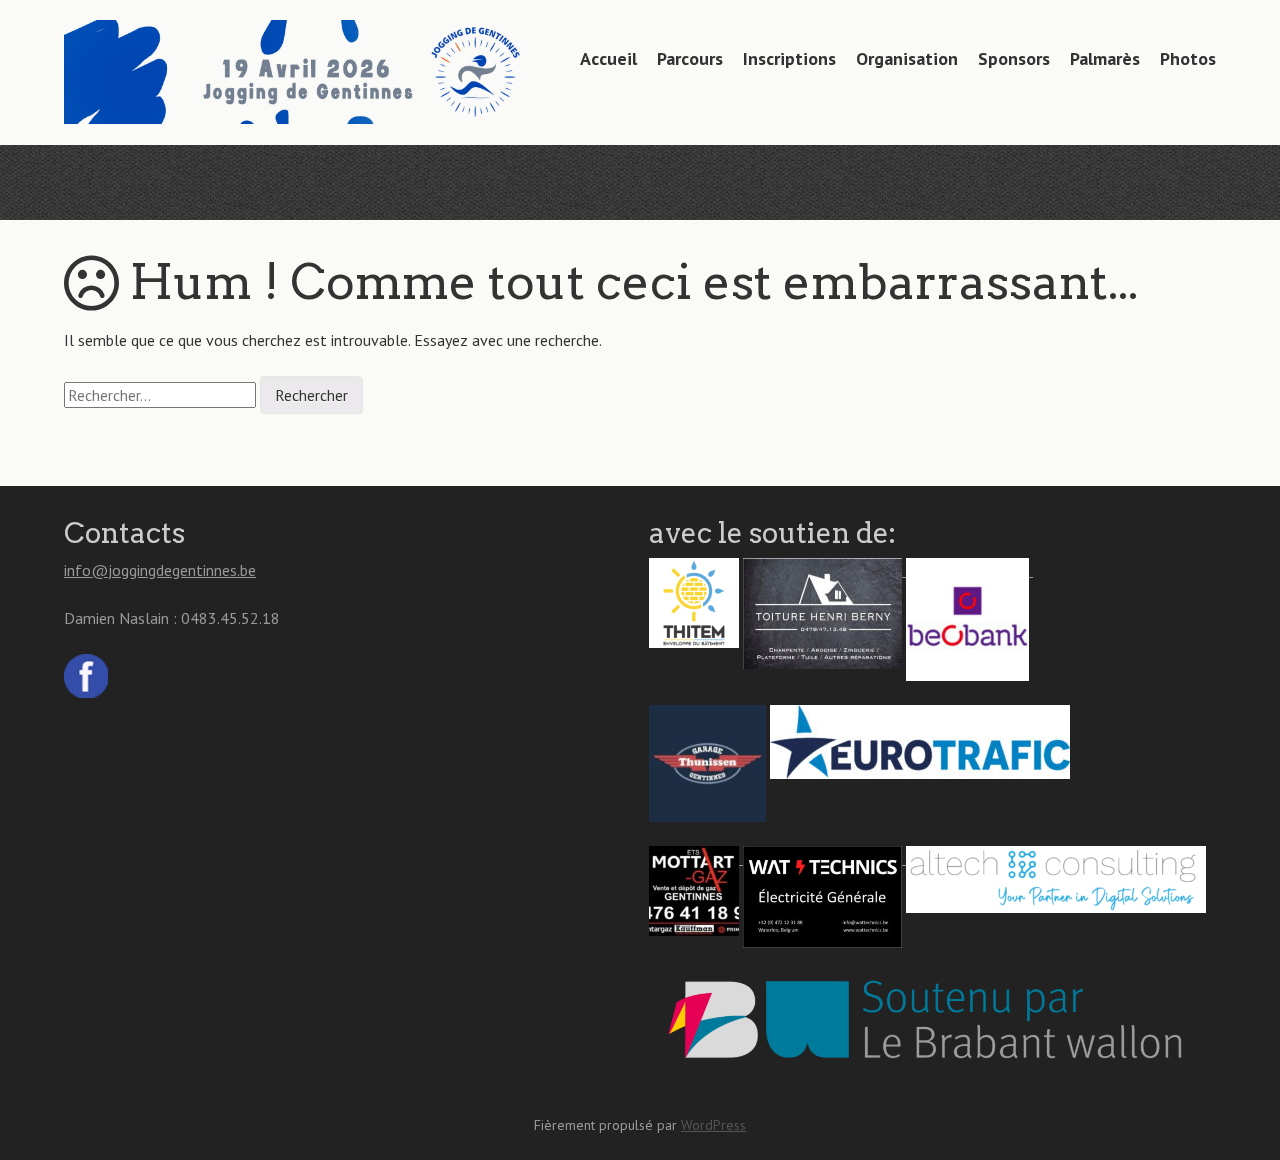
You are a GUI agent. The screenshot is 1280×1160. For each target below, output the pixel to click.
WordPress (713, 1125)
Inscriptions (789, 58)
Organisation (907, 58)
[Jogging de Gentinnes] (298, 85)
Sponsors (1014, 58)
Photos (1188, 58)
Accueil (608, 58)
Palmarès (1105, 58)
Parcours (690, 58)
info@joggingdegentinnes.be (160, 570)
